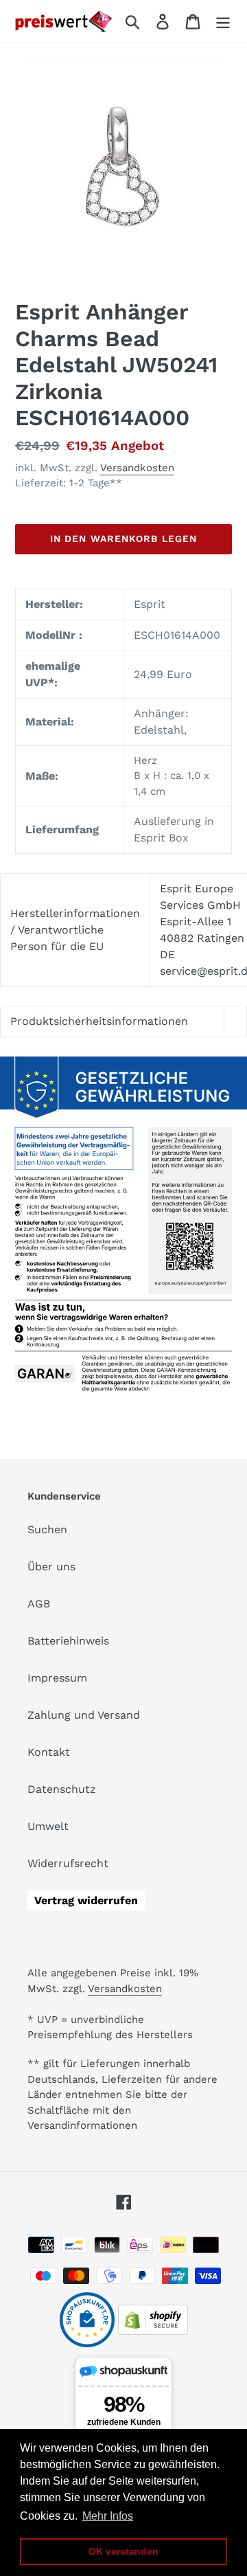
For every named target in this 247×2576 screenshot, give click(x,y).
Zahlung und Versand (84, 1715)
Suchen (47, 1529)
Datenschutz (62, 1789)
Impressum (57, 1678)
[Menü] (223, 22)
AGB (39, 1604)
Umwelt (48, 1826)
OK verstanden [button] (123, 2551)
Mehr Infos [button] (108, 2516)
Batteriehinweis (68, 1641)
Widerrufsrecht (68, 1863)
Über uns (51, 1567)
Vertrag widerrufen (86, 1900)
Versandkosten (137, 468)
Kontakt (49, 1752)
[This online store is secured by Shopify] (153, 2331)
